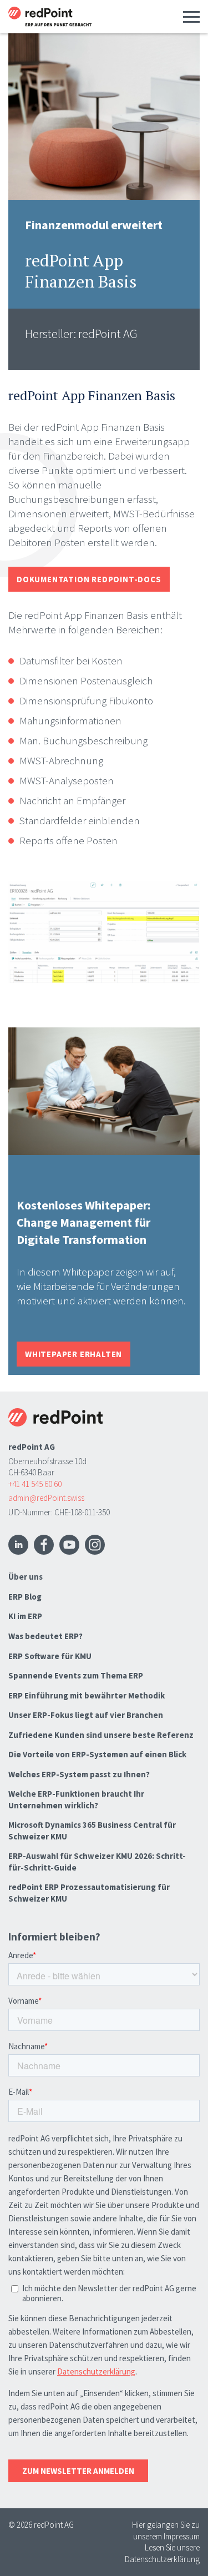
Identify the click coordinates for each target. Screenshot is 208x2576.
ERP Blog (25, 1597)
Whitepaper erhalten (73, 1354)
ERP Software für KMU (50, 1656)
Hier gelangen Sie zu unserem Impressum (166, 2530)
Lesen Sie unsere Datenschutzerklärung (162, 2553)
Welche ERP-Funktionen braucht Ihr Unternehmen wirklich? (76, 1799)
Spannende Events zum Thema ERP (76, 1675)
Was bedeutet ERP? (45, 1636)
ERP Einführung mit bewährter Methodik (87, 1695)
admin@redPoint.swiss (46, 1498)
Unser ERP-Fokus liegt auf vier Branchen (86, 1715)
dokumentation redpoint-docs (89, 579)
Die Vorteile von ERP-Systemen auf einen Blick (97, 1754)
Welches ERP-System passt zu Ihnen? (79, 1774)
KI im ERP (25, 1616)
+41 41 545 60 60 (35, 1484)
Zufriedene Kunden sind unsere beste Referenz (101, 1735)
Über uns (26, 1577)
